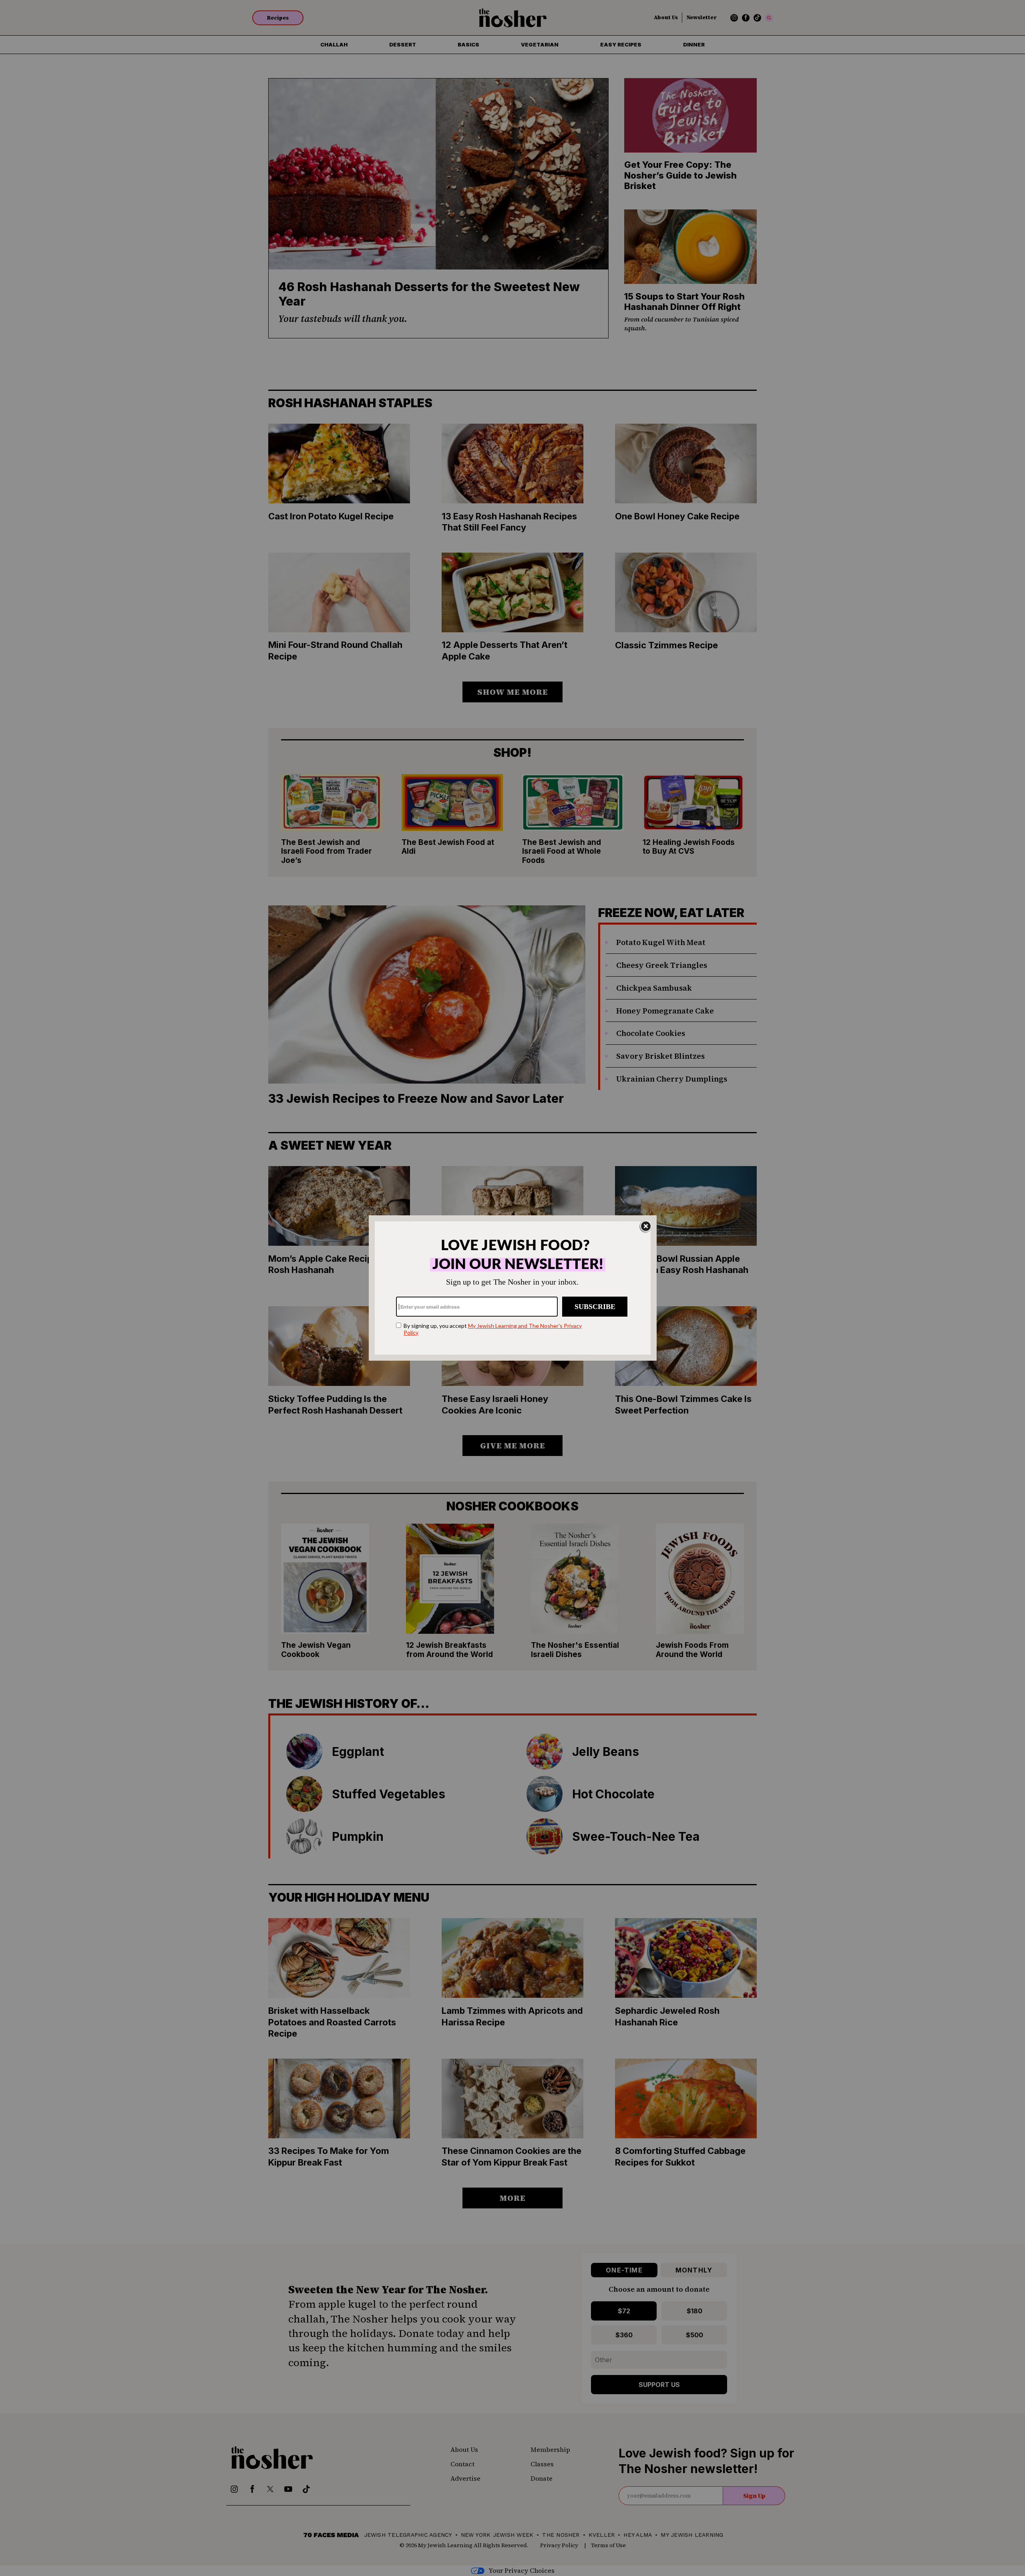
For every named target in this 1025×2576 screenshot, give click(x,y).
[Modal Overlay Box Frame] (513, 1288)
